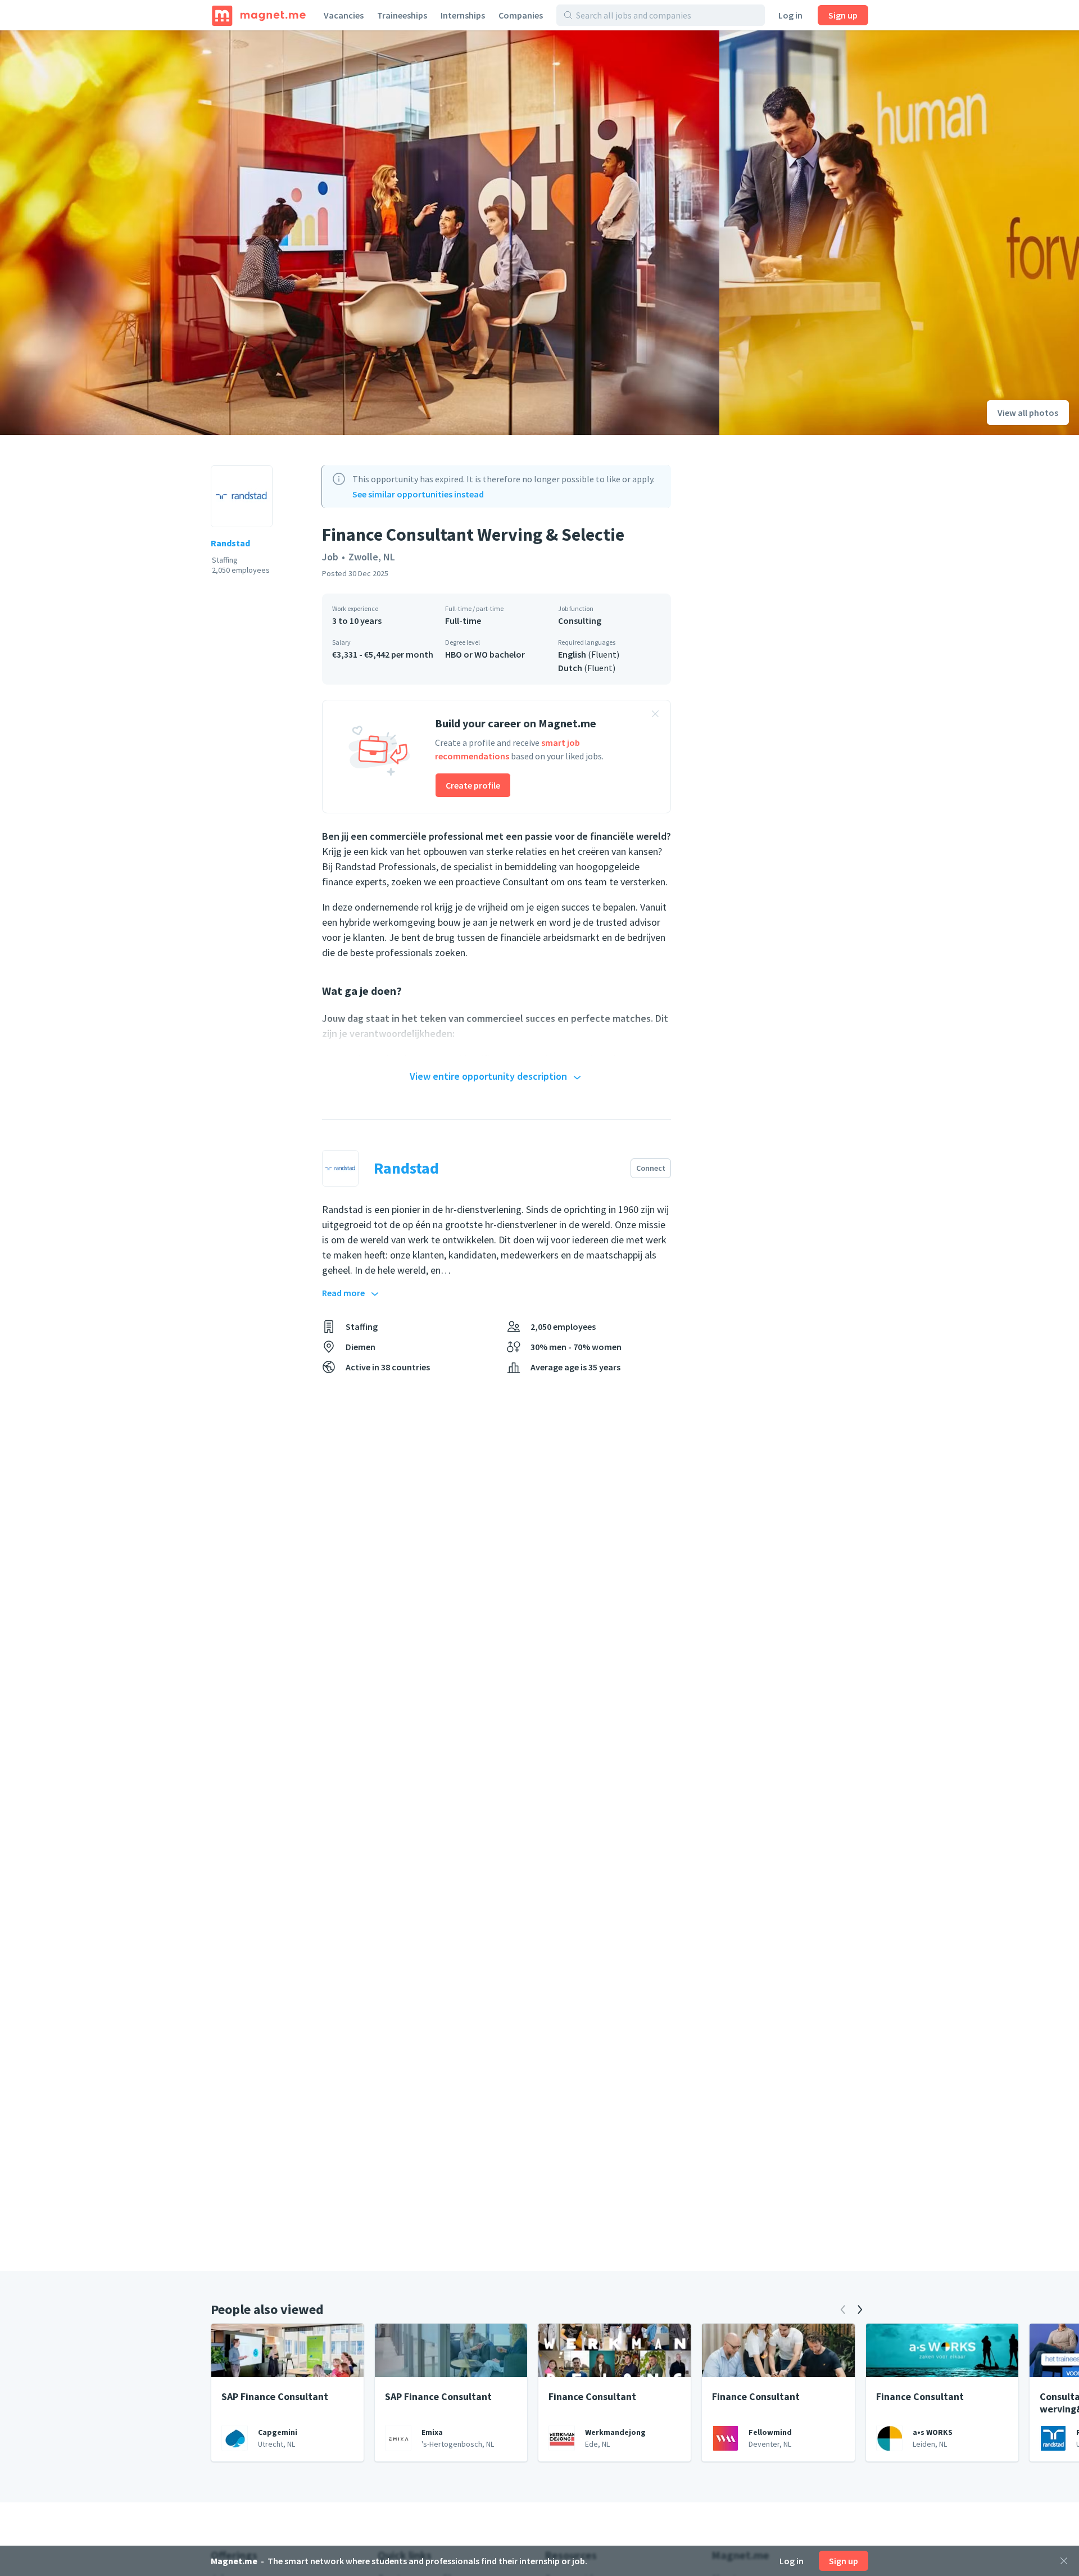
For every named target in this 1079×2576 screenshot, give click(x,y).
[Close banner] (655, 716)
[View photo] (360, 233)
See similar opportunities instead (418, 494)
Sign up (843, 15)
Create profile (473, 785)
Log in (790, 15)
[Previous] (843, 2310)
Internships (463, 15)
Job (330, 557)
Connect (651, 1168)
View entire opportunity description (488, 1076)
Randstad (230, 543)
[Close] (1064, 2561)
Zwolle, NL (372, 557)
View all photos (1028, 413)
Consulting (580, 621)
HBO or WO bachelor (485, 654)
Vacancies (344, 15)
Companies (521, 15)
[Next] (860, 2310)
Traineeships (402, 15)
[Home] (259, 15)
